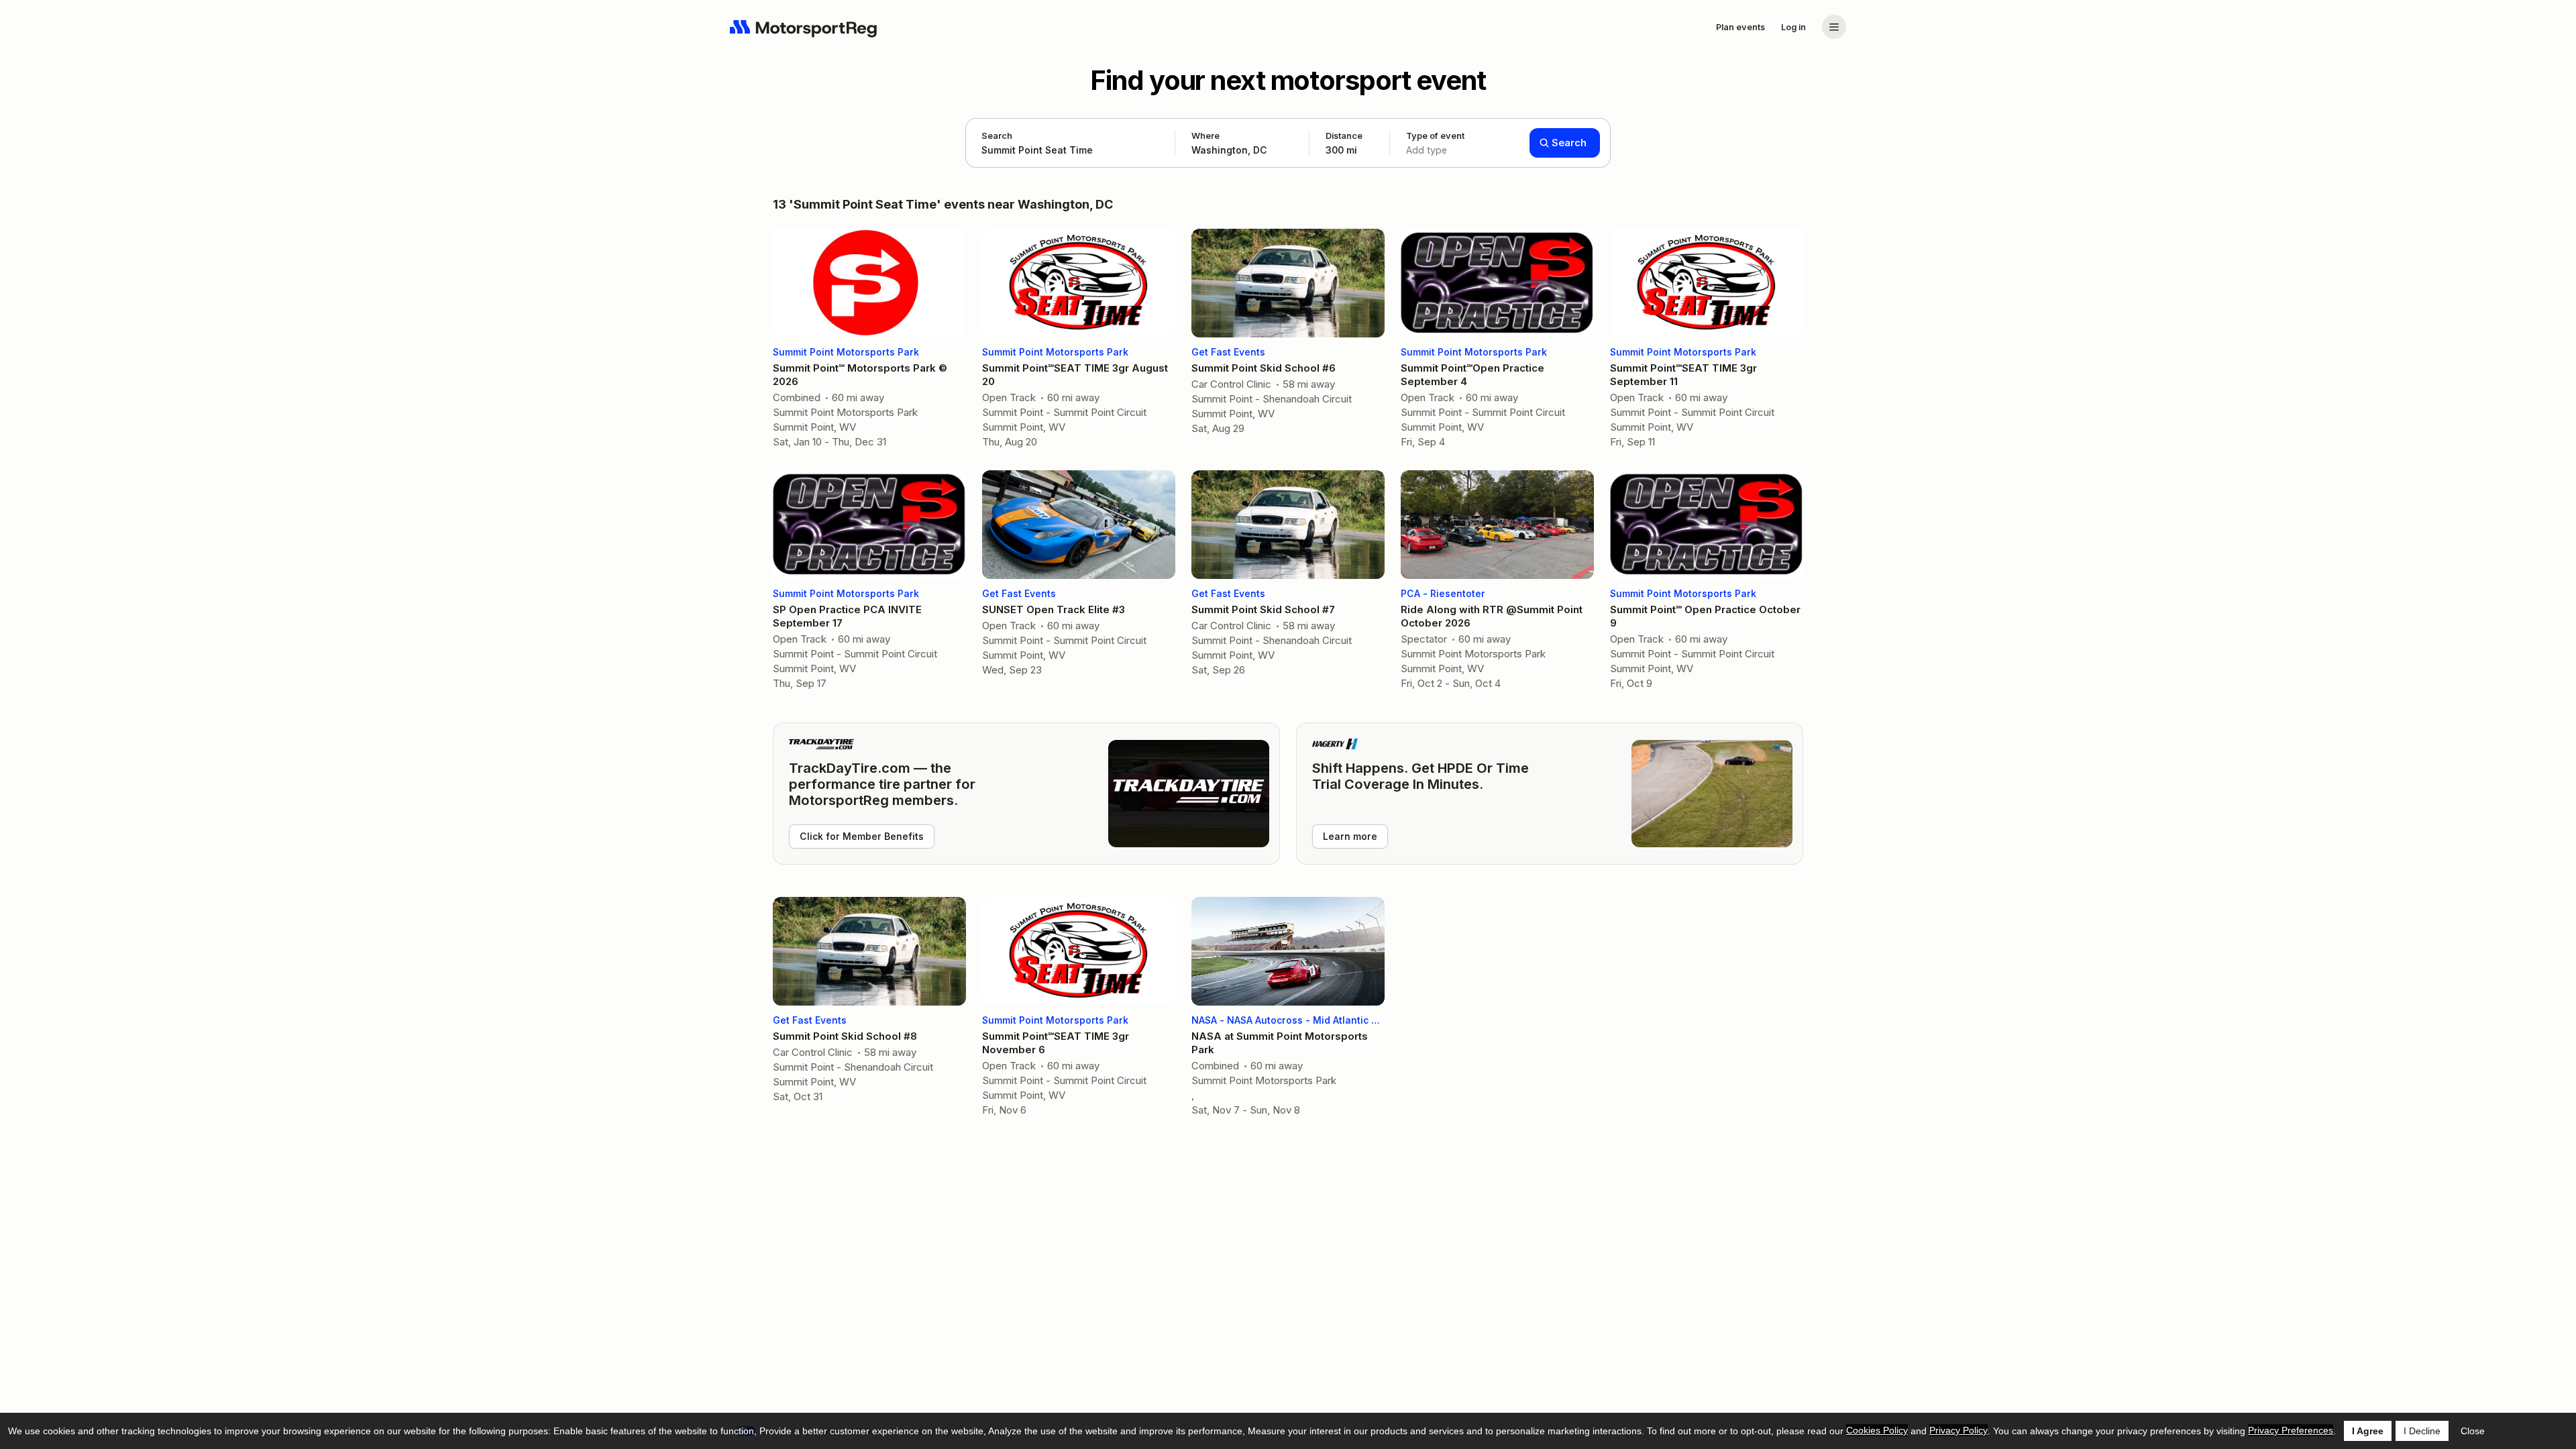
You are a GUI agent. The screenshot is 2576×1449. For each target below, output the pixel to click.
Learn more (1350, 836)
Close (2473, 1431)
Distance (1344, 143)
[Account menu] (1834, 27)
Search (997, 136)
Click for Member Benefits (862, 836)
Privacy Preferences (2291, 1430)
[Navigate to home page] (804, 27)
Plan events (1740, 27)
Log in (1793, 27)
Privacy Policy (1958, 1430)
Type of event (1435, 143)
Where (1205, 136)
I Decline (2422, 1431)
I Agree (2368, 1431)
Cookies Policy (1877, 1430)
